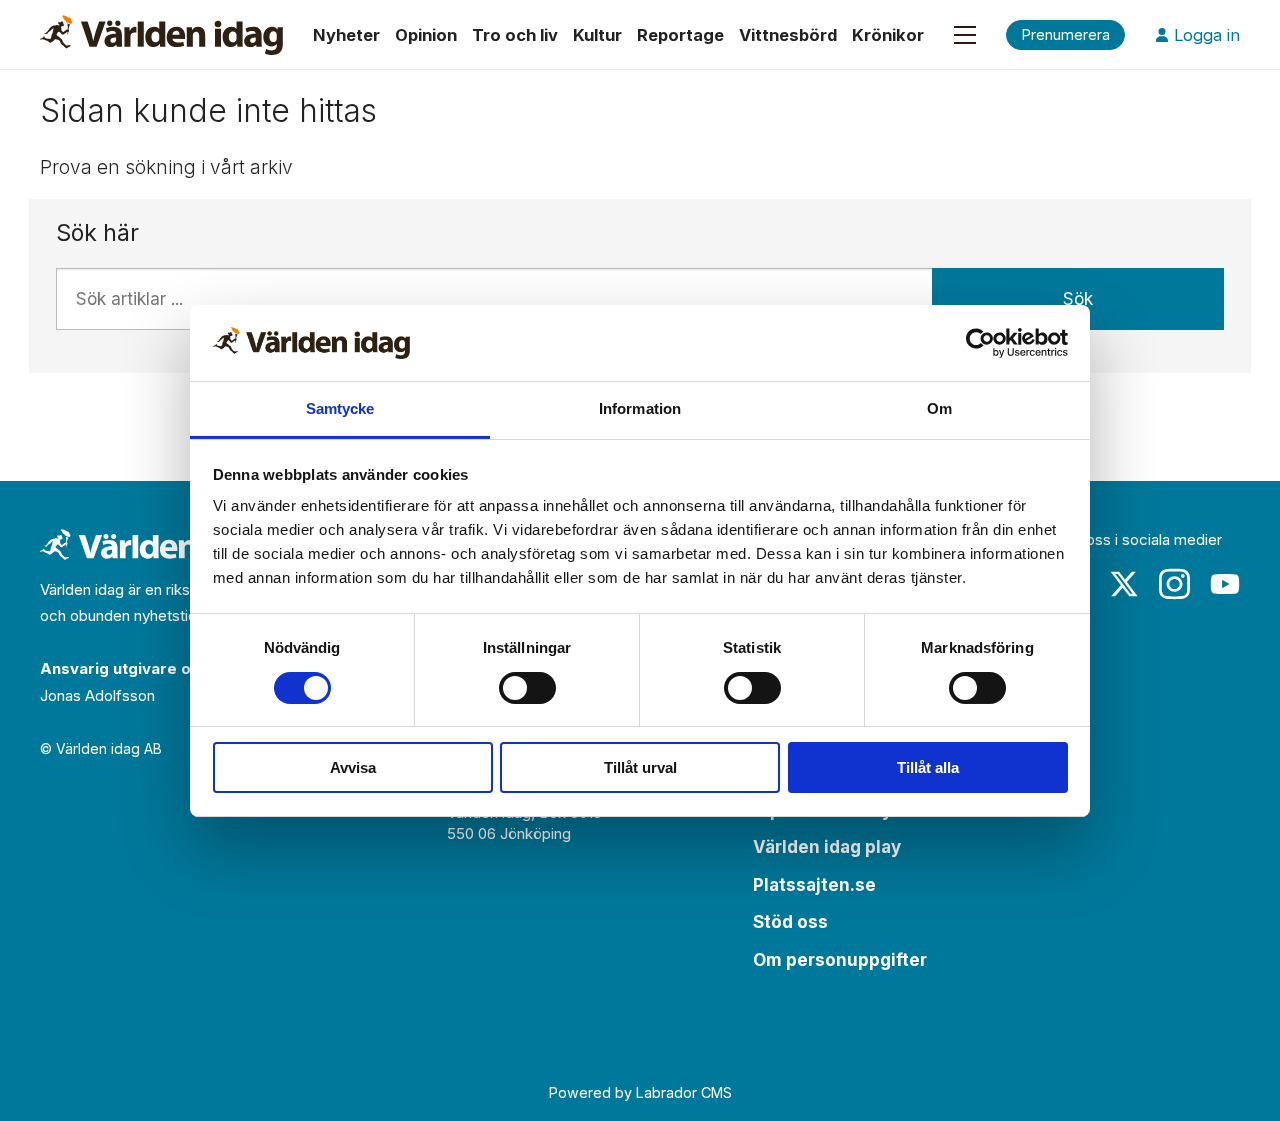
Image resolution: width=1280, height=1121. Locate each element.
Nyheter (346, 35)
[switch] (527, 688)
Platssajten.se (814, 885)
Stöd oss (790, 922)
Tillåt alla (928, 767)
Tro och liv (515, 35)
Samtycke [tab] (340, 408)
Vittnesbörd (788, 35)
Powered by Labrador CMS (640, 1092)
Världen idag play (827, 847)
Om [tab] (939, 408)
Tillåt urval (640, 767)
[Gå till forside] (161, 35)
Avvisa (353, 767)
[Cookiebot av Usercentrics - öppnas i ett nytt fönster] (980, 343)
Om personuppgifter (840, 960)
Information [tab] (640, 408)
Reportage (680, 35)
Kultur (597, 35)
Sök (1078, 299)
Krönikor (888, 35)
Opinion (426, 35)
